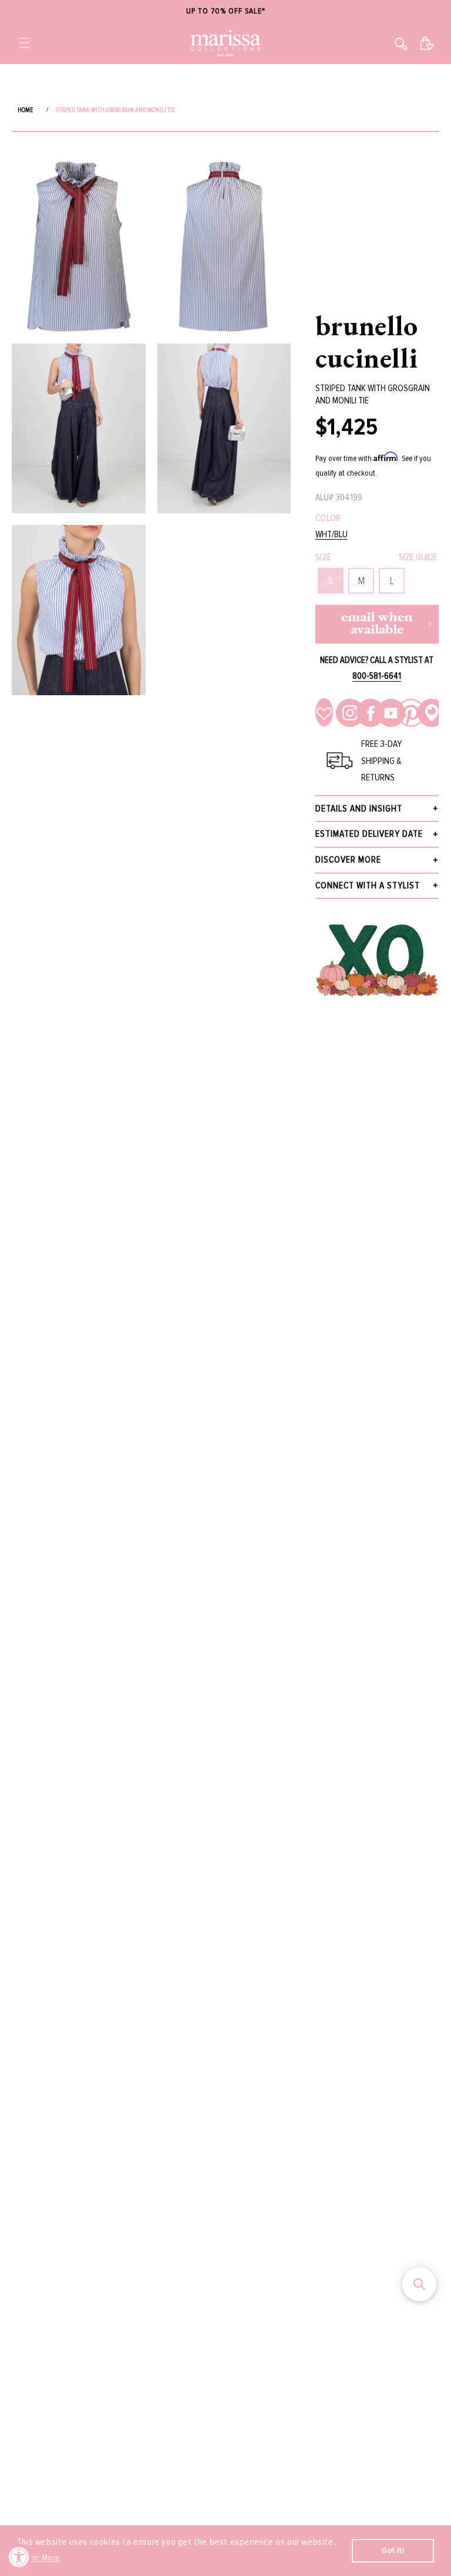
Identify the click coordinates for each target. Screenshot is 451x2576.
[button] (25, 43)
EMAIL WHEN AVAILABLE (377, 624)
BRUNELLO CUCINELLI (367, 341)
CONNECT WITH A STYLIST (368, 885)
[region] (225, 11)
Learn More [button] (40, 2558)
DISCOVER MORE (348, 860)
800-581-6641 (377, 676)
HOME (25, 110)
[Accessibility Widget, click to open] (19, 2557)
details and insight (359, 809)
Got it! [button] (393, 2550)
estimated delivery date (369, 834)
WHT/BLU (331, 535)
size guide (418, 557)
